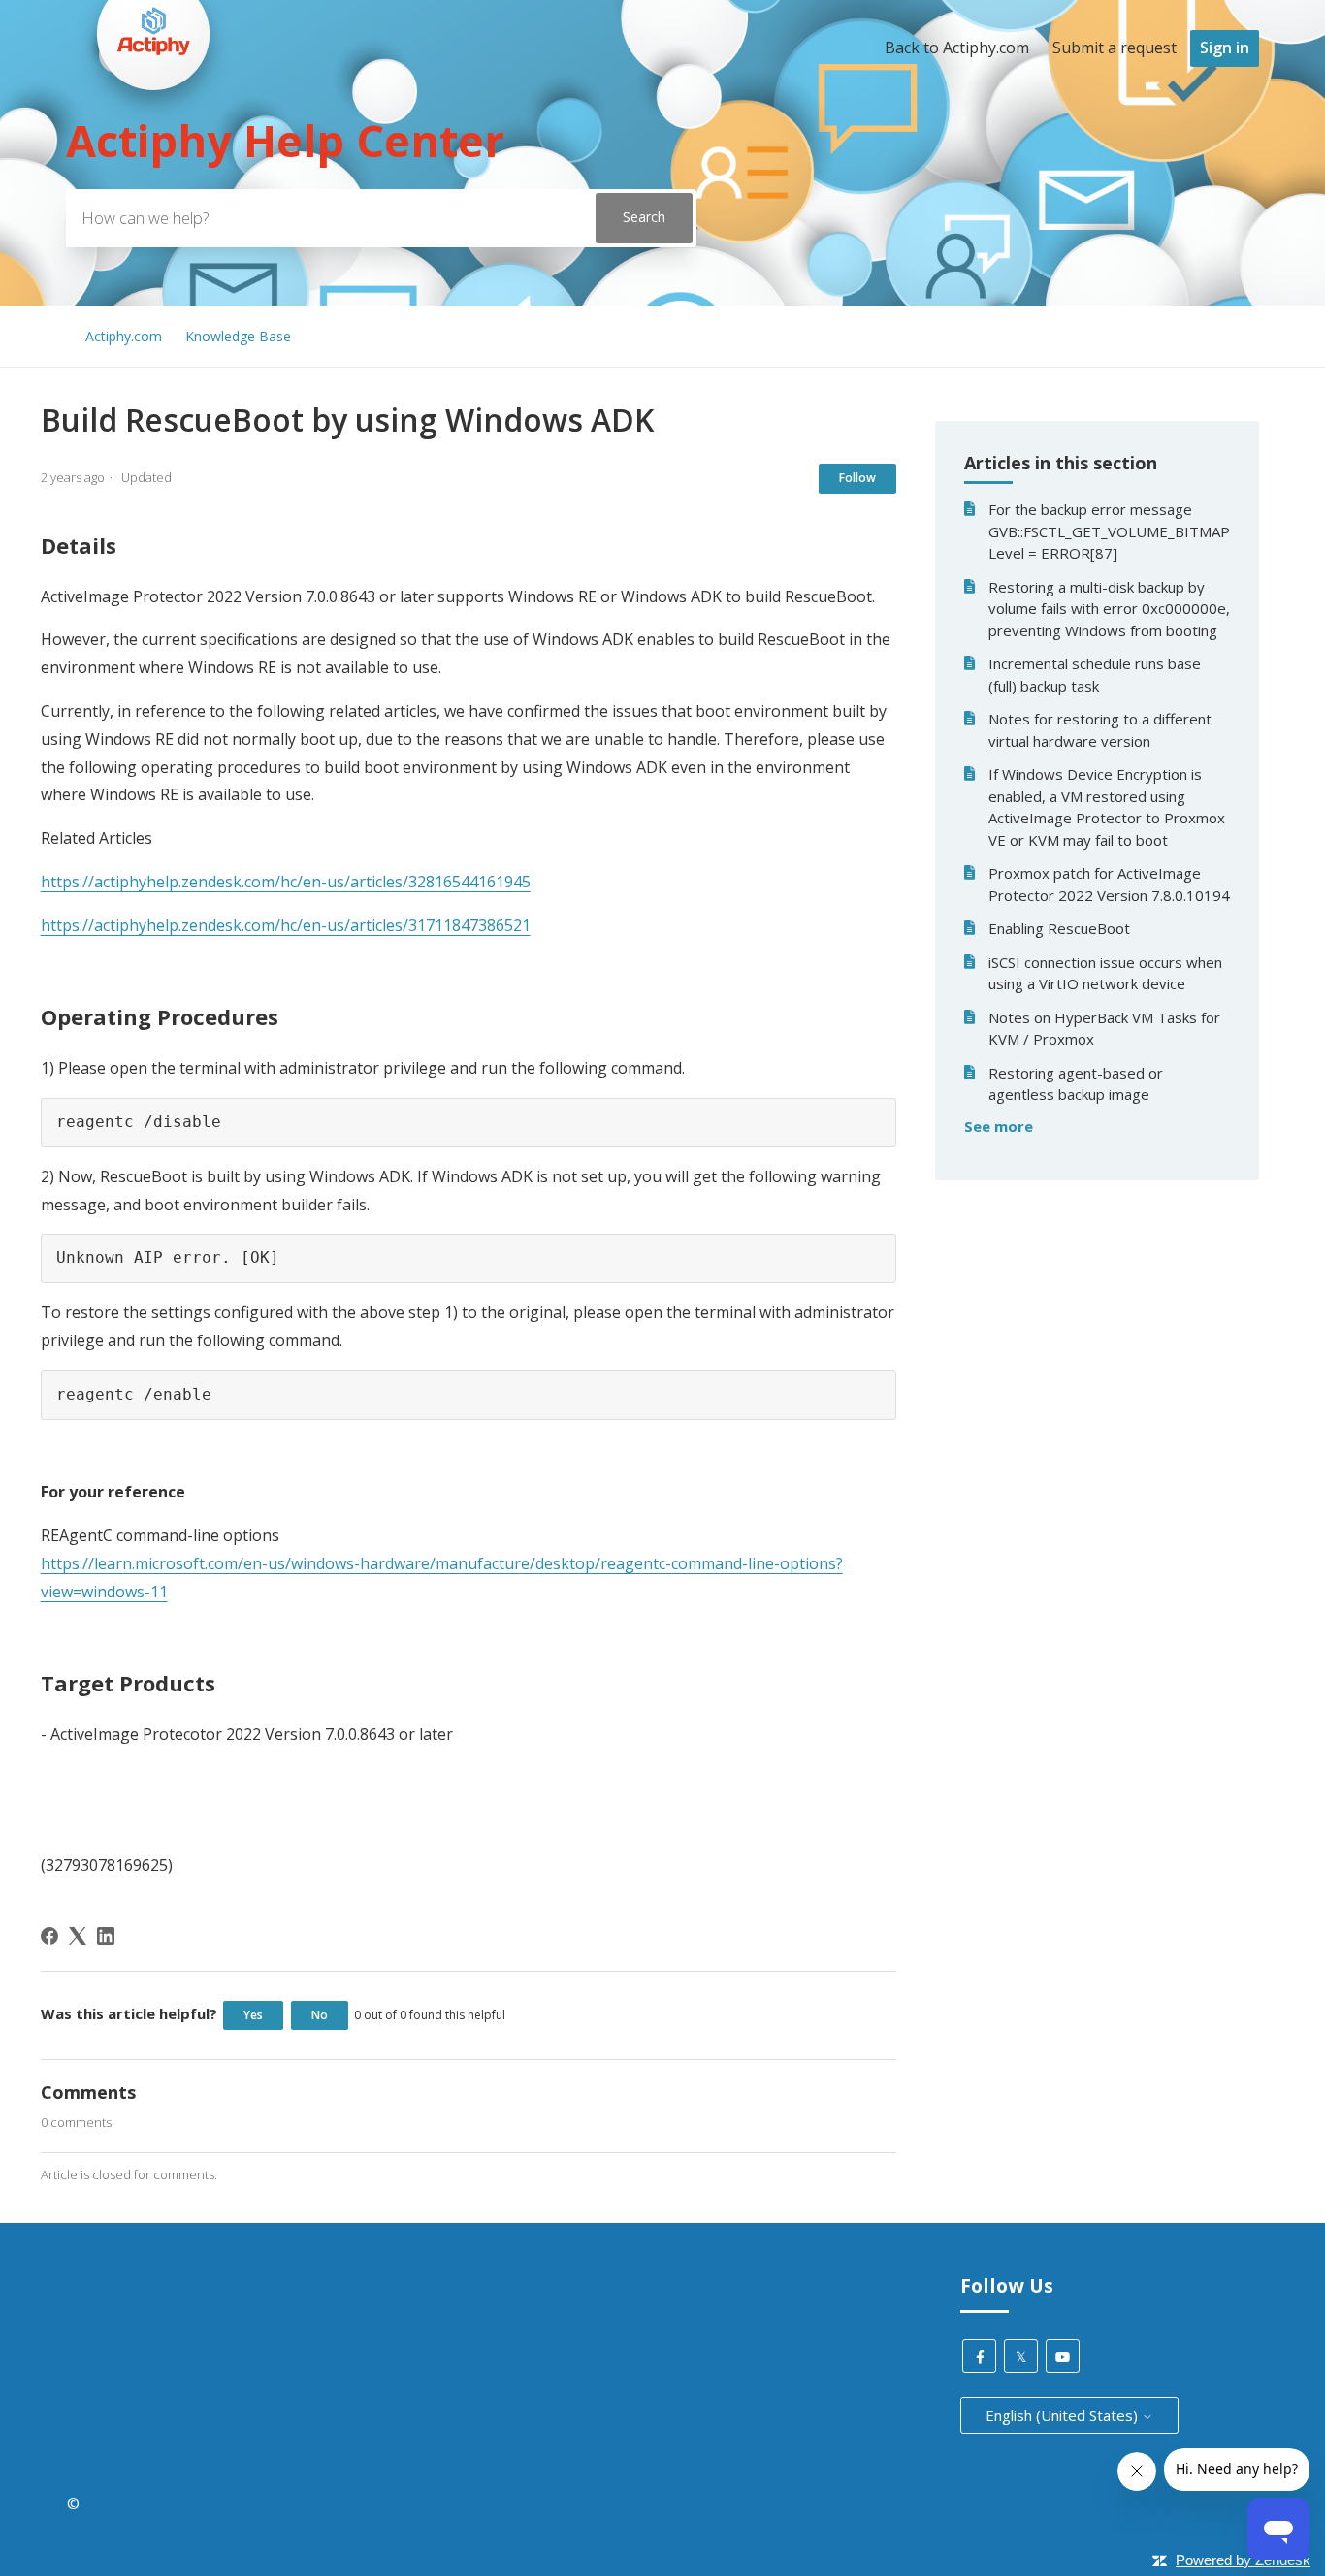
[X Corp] (78, 1936)
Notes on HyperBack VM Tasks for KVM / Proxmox (1104, 1029)
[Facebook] (49, 1936)
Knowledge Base (238, 336)
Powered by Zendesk (1243, 2560)
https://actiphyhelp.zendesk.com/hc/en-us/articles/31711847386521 (286, 925)
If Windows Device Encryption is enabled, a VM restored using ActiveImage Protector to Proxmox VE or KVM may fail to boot (1107, 807)
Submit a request (1115, 48)
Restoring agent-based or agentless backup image (1076, 1084)
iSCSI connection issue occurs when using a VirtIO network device (1105, 973)
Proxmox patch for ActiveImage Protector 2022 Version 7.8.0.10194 (1109, 884)
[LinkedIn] (106, 1936)
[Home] (153, 127)
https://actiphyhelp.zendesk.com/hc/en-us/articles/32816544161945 (286, 882)
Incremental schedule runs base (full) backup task (1095, 675)
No (320, 2015)
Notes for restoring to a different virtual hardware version (1100, 730)
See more (999, 1126)
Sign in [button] (1225, 48)
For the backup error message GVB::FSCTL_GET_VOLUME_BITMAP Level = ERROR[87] (1109, 531)
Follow (857, 478)
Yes (253, 2015)
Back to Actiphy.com (957, 48)
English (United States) (1064, 2415)
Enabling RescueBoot (1059, 928)
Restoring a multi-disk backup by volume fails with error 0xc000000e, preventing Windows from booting (1109, 609)
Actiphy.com (124, 336)
